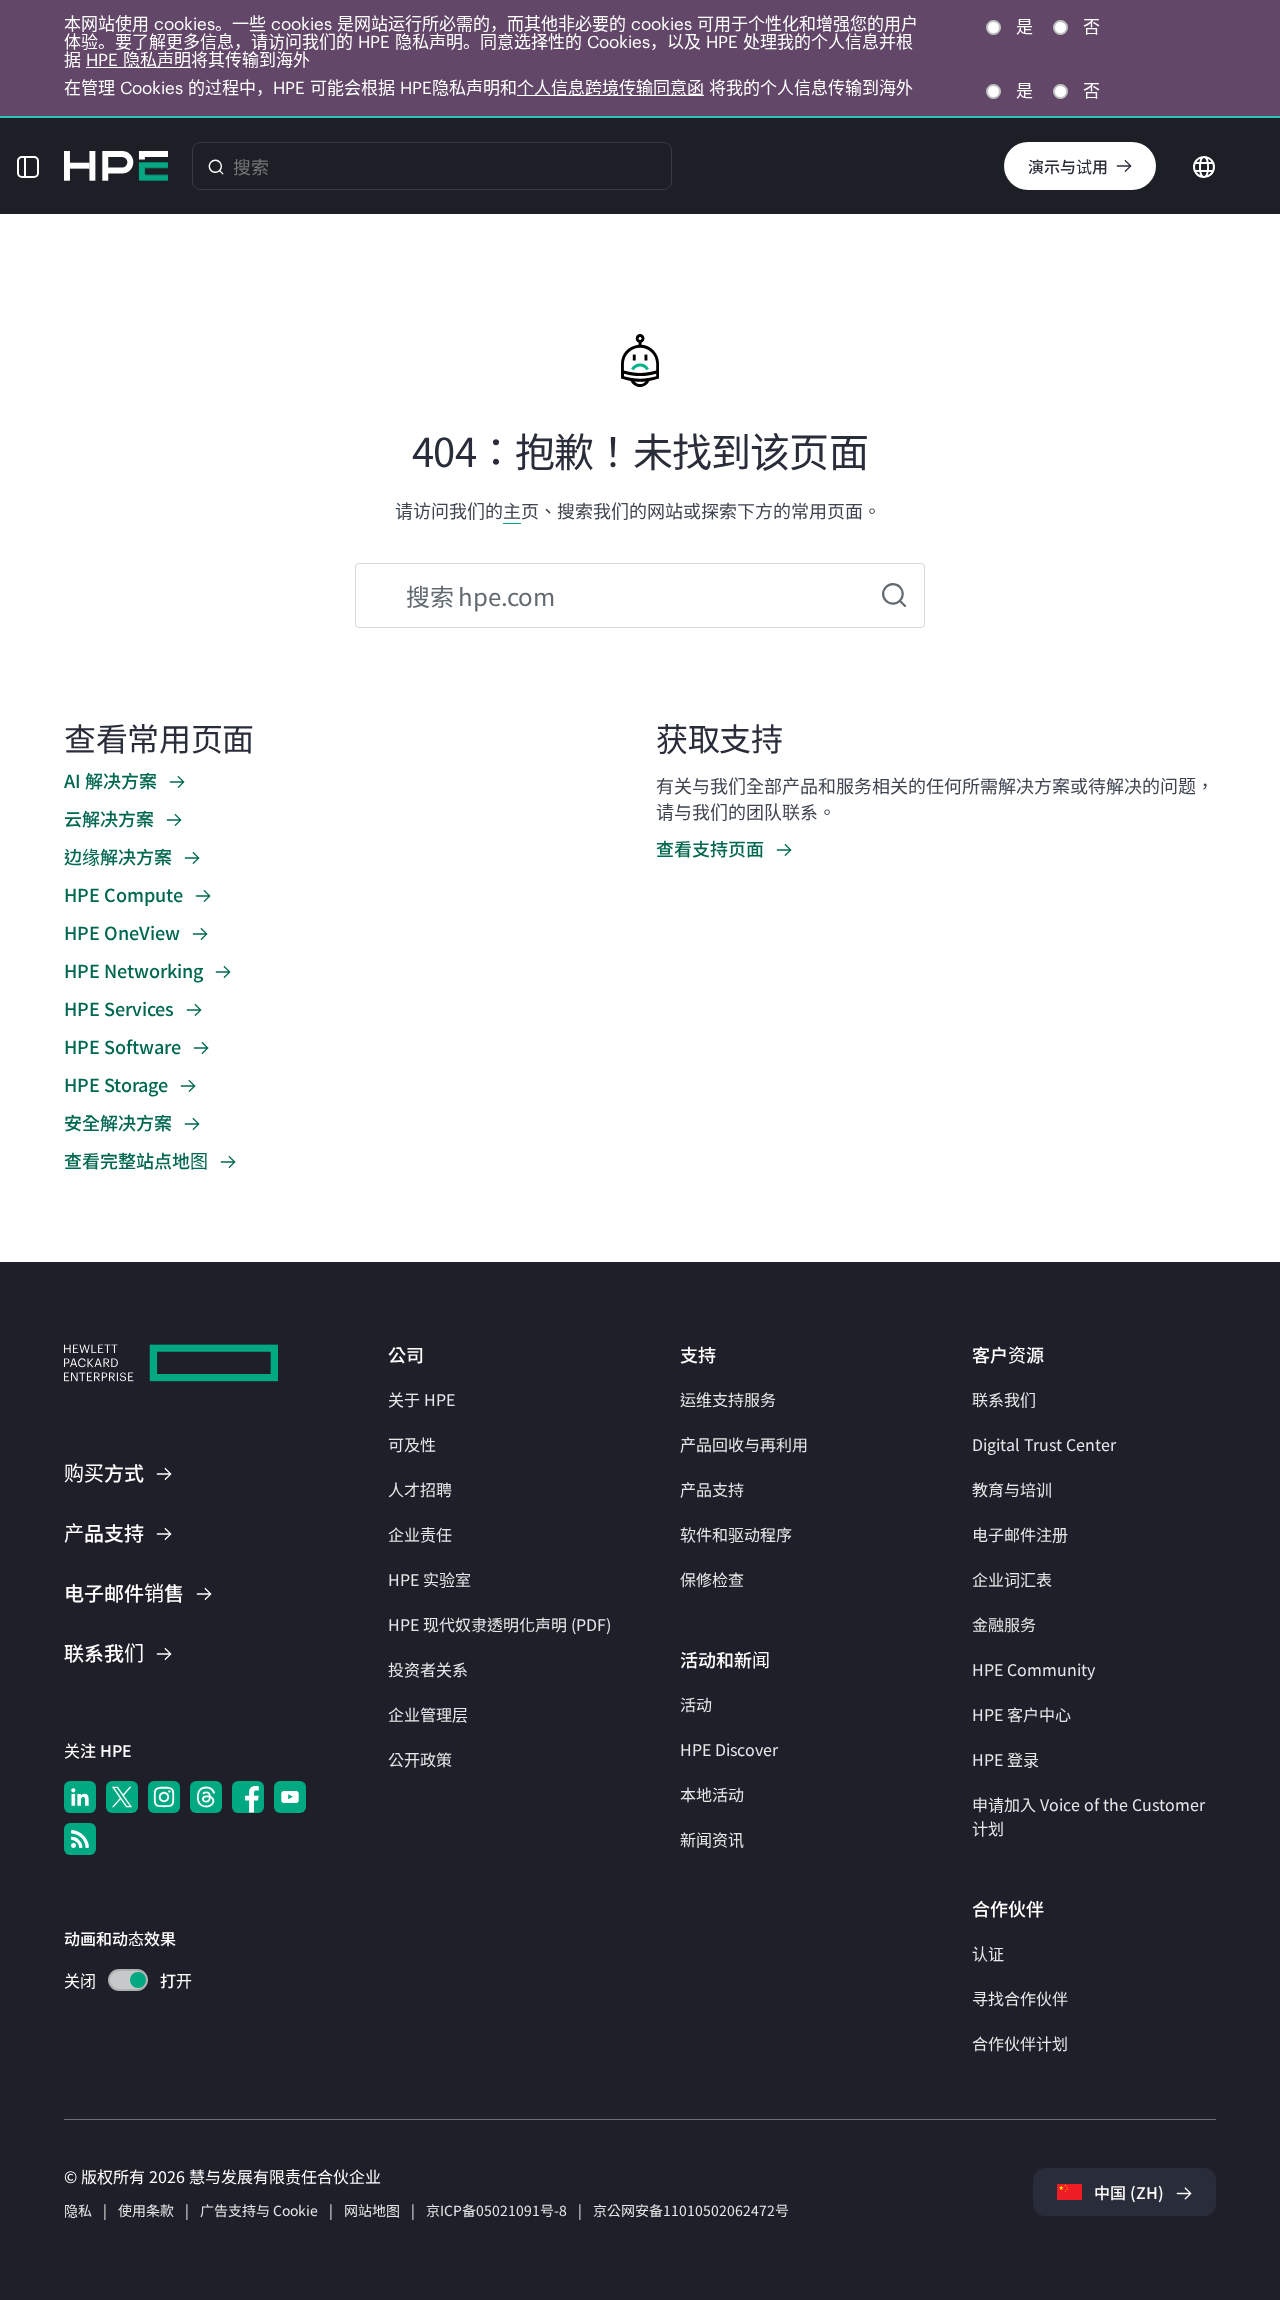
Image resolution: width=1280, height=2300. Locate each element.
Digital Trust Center (1044, 1444)
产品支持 (712, 1489)
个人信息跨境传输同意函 (610, 88)
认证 (988, 1953)
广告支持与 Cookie (259, 2210)
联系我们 (1004, 1399)
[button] (28, 166)
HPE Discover (729, 1749)
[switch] (116, 1982)
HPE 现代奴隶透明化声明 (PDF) (499, 1624)
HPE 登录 (1005, 1759)
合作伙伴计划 (1020, 2043)
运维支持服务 (728, 1399)
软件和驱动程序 (736, 1534)
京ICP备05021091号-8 (496, 2210)
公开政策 (420, 1759)
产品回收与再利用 (744, 1444)
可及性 (412, 1444)
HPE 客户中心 (1021, 1714)
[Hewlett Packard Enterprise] (116, 166)
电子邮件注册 (1020, 1534)
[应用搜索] (894, 595)
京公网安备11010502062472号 (691, 2210)
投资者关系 (428, 1669)
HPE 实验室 (429, 1579)
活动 (696, 1704)
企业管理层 (428, 1714)
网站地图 (372, 2210)
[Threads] (206, 1797)
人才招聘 (420, 1489)
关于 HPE (421, 1399)
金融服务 (1004, 1624)
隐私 (78, 2210)
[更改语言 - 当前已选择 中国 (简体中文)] (1204, 164)
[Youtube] (290, 1797)
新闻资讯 (712, 1839)
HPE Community (1033, 1669)
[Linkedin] (80, 1797)
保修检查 (712, 1579)
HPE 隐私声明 (138, 60)
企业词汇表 (1012, 1579)
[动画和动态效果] (128, 1980)
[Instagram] (164, 1797)
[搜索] (216, 166)
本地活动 (712, 1794)
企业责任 (420, 1534)
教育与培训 (1012, 1489)
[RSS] (80, 1839)
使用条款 (146, 2210)
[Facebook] (248, 1797)
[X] (122, 1797)
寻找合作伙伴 (1020, 1998)
